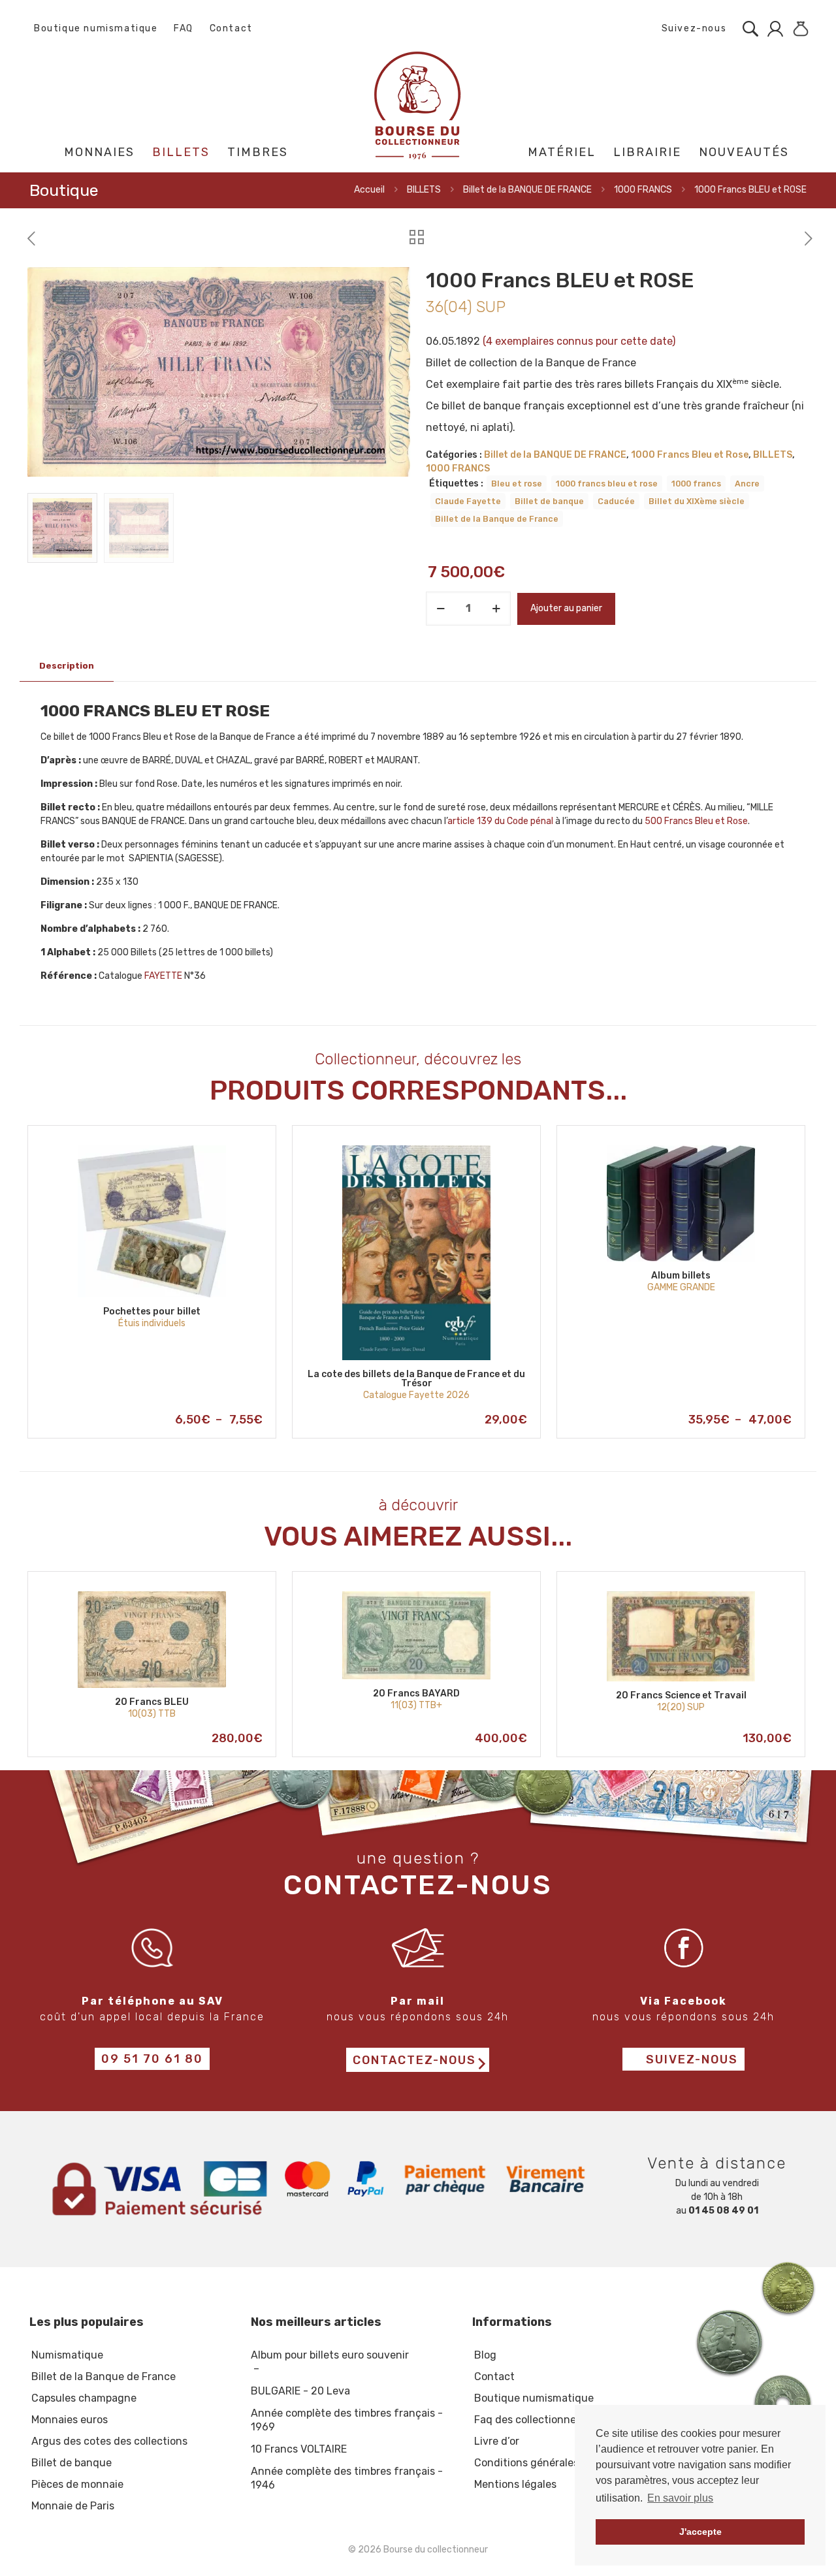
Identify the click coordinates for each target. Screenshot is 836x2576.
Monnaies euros (70, 2420)
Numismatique (67, 2355)
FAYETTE (163, 976)
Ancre (747, 484)
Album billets (681, 1276)
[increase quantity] (496, 609)
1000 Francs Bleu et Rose (690, 455)
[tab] (67, 666)
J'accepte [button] (700, 2532)
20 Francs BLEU (152, 1702)
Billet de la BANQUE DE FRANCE (527, 190)
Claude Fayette (468, 501)
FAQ (184, 28)
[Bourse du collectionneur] (418, 105)
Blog (485, 2355)
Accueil (369, 190)
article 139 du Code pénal (500, 821)
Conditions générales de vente (550, 2463)
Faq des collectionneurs (533, 2420)
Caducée (616, 501)
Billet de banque (549, 501)
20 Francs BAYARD (416, 1693)
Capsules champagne (84, 2398)
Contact (231, 28)
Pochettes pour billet (152, 1312)
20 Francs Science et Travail (681, 1695)
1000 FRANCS (643, 190)
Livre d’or (497, 2441)
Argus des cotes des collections (109, 2441)
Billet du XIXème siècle (697, 501)
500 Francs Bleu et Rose (696, 821)
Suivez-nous (692, 28)
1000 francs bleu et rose (607, 484)
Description (67, 666)
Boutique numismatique (96, 28)
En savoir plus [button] (680, 2498)
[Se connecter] (772, 29)
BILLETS (424, 190)
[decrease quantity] (441, 609)
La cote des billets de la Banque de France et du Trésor (416, 1379)
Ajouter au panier (566, 608)
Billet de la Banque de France (497, 519)
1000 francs (696, 484)
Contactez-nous (414, 2061)
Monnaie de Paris (73, 2506)
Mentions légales (515, 2484)
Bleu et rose (517, 484)
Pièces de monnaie (77, 2484)
